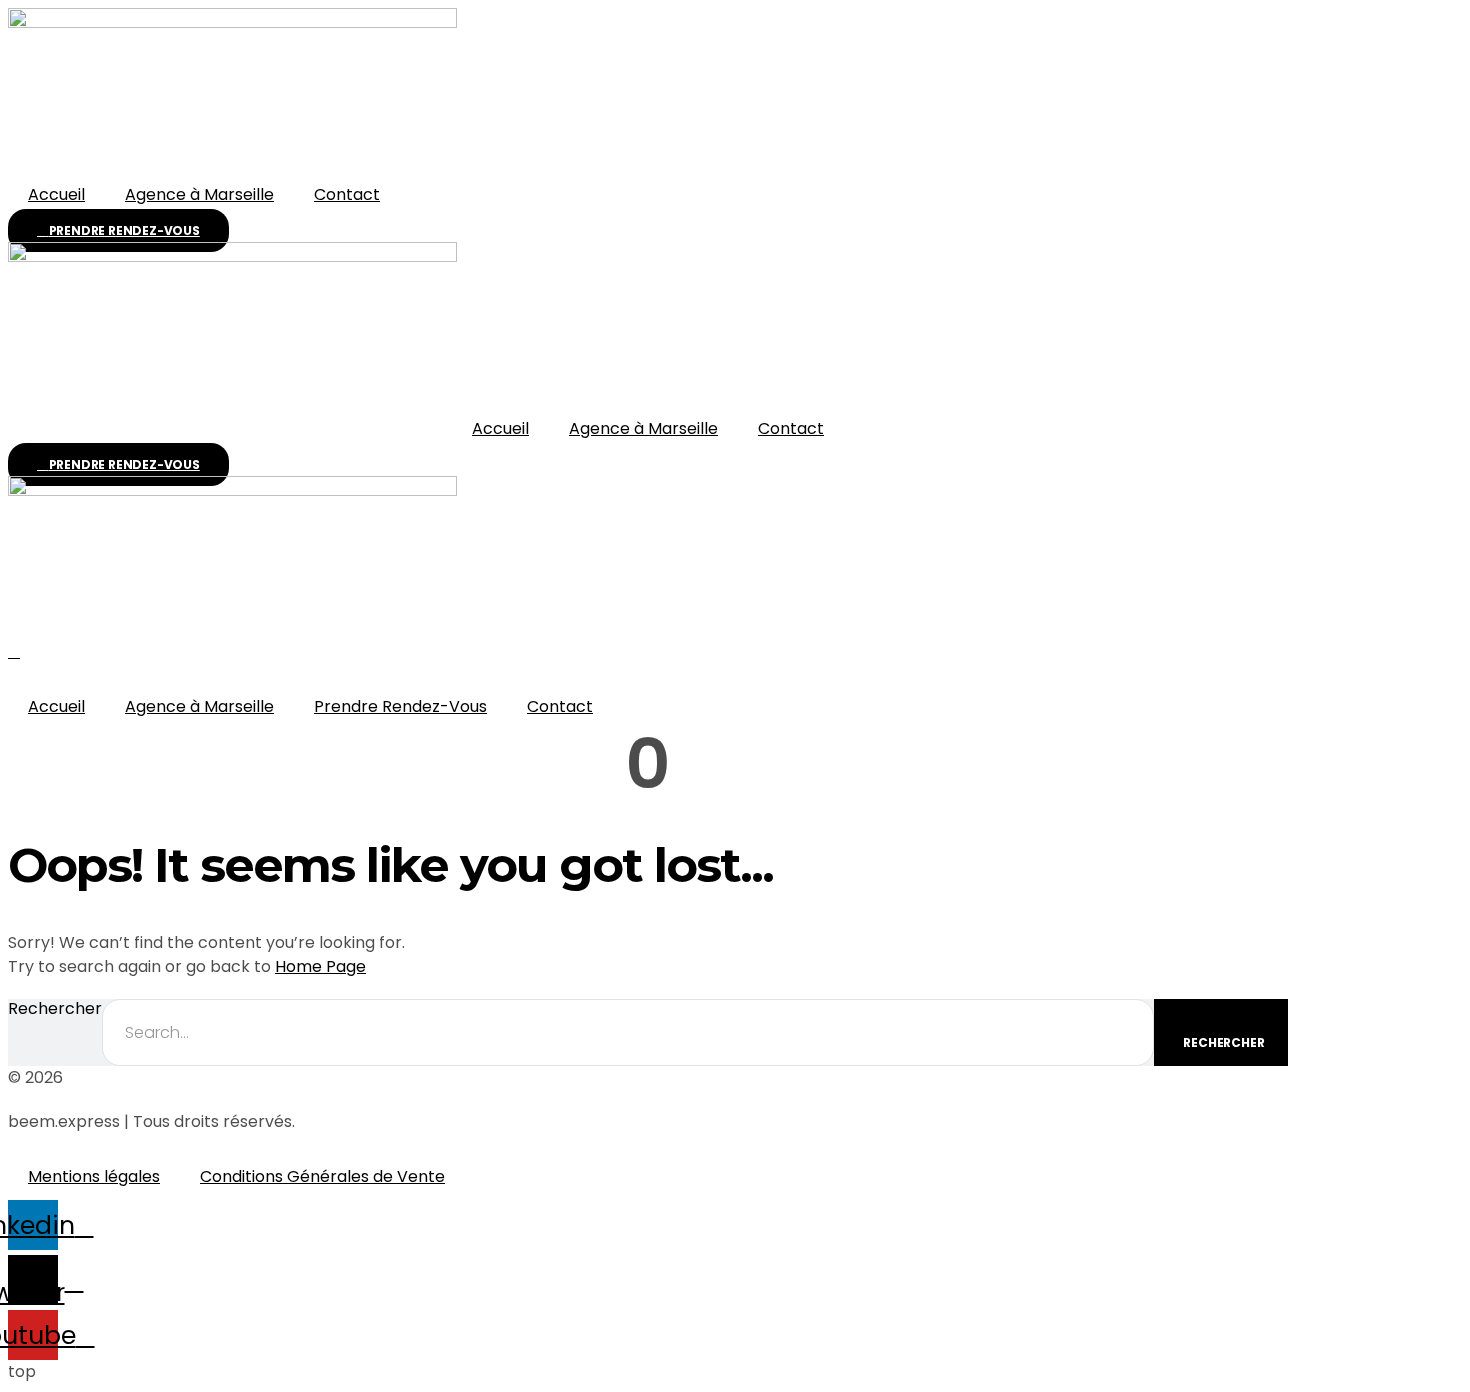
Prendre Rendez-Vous (400, 706)
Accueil (56, 194)
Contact (347, 194)
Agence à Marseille (199, 194)
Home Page (320, 966)
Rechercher (55, 1009)
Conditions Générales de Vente (322, 1176)
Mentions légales (94, 1176)
